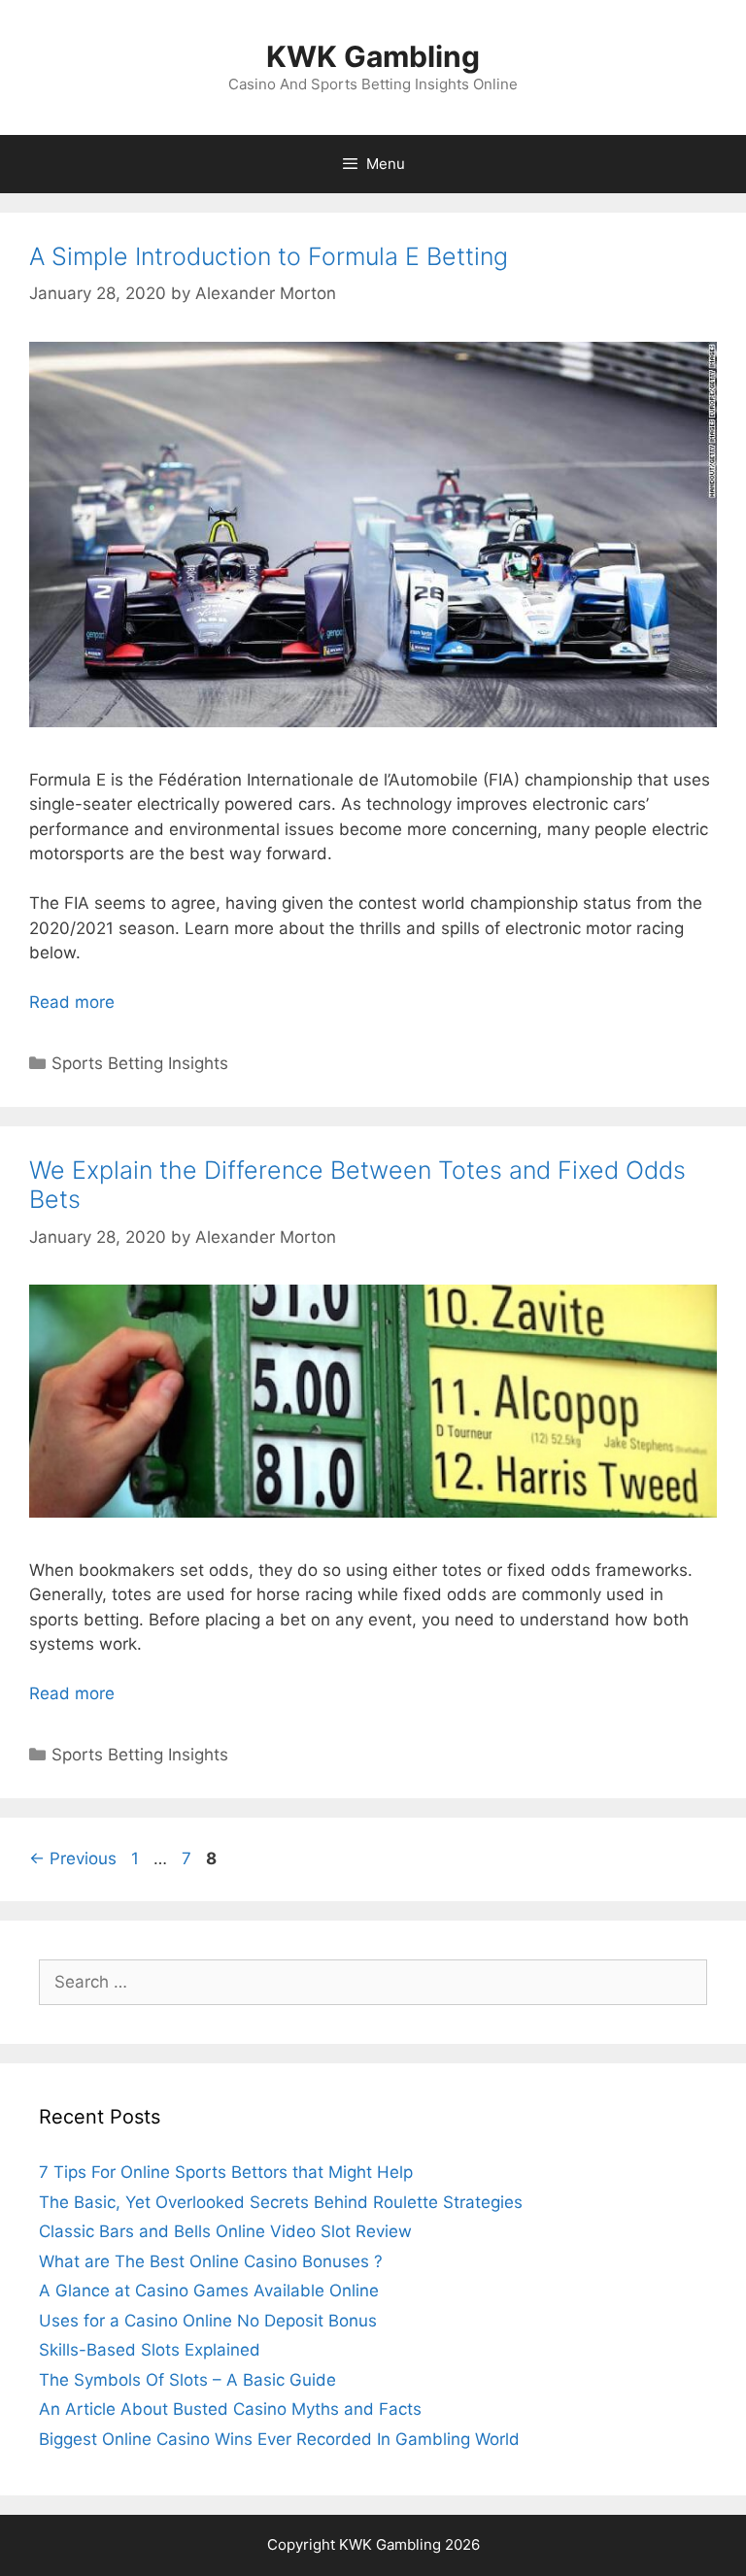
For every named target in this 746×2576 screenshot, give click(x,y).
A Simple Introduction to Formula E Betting (269, 256)
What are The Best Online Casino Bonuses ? (211, 2261)
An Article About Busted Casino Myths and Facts (230, 2409)
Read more (72, 1002)
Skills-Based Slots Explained (150, 2350)
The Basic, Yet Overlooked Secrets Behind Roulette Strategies (281, 2202)
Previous (73, 1858)
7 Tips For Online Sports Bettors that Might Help (226, 2172)
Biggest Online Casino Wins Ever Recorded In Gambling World (279, 2439)
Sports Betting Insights (140, 1063)
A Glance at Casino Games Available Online (209, 2291)
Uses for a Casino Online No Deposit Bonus (208, 2321)
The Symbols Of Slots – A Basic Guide (187, 2380)
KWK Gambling (373, 56)
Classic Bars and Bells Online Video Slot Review (225, 2231)
